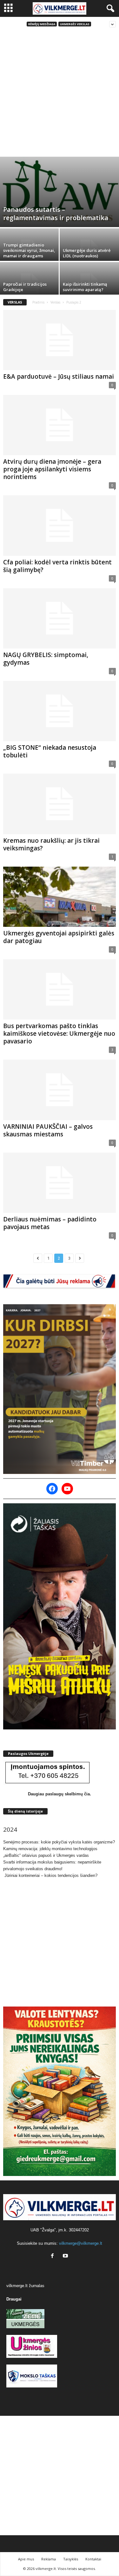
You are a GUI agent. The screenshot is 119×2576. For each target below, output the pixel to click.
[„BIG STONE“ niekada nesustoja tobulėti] (60, 711)
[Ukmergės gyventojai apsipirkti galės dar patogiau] (60, 897)
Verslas (55, 302)
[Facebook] (54, 2256)
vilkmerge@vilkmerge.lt (81, 2243)
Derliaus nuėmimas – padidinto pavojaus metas (50, 1223)
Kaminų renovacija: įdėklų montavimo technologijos (50, 1849)
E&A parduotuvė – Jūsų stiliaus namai (59, 376)
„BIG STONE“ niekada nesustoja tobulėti (50, 751)
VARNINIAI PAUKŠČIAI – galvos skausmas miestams (48, 1130)
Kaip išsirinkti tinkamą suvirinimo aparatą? (85, 287)
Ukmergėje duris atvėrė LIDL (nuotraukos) (87, 253)
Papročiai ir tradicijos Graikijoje (25, 287)
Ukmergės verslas (75, 24)
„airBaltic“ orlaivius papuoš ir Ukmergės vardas (46, 1855)
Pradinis (38, 302)
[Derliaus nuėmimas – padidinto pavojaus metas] (60, 1183)
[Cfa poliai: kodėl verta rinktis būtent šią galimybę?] (60, 525)
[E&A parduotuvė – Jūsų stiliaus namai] (60, 340)
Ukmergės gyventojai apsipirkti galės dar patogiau (59, 937)
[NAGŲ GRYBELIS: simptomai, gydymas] (60, 618)
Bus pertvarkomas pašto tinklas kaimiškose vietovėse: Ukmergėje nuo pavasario (59, 1034)
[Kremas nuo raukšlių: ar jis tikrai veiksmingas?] (60, 804)
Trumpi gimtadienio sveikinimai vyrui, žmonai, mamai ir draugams (29, 250)
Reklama (49, 2559)
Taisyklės (71, 2559)
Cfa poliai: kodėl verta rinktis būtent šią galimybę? (57, 566)
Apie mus (26, 2559)
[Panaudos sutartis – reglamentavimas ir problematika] (60, 192)
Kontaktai (93, 2559)
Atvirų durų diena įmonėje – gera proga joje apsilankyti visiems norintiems (52, 469)
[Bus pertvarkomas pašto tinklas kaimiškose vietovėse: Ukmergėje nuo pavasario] (60, 989)
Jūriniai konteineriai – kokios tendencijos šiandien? (50, 1875)
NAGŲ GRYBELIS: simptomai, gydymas (46, 659)
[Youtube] (66, 2256)
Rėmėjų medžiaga (42, 24)
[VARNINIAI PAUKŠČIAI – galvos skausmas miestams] (60, 1090)
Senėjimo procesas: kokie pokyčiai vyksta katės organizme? (59, 1842)
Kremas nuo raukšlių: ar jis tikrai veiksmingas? (51, 844)
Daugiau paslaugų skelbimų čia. (60, 1794)
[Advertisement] (60, 94)
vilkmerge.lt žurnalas (25, 2286)
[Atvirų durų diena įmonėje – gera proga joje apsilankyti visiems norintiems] (60, 425)
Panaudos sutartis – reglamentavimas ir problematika (56, 214)
